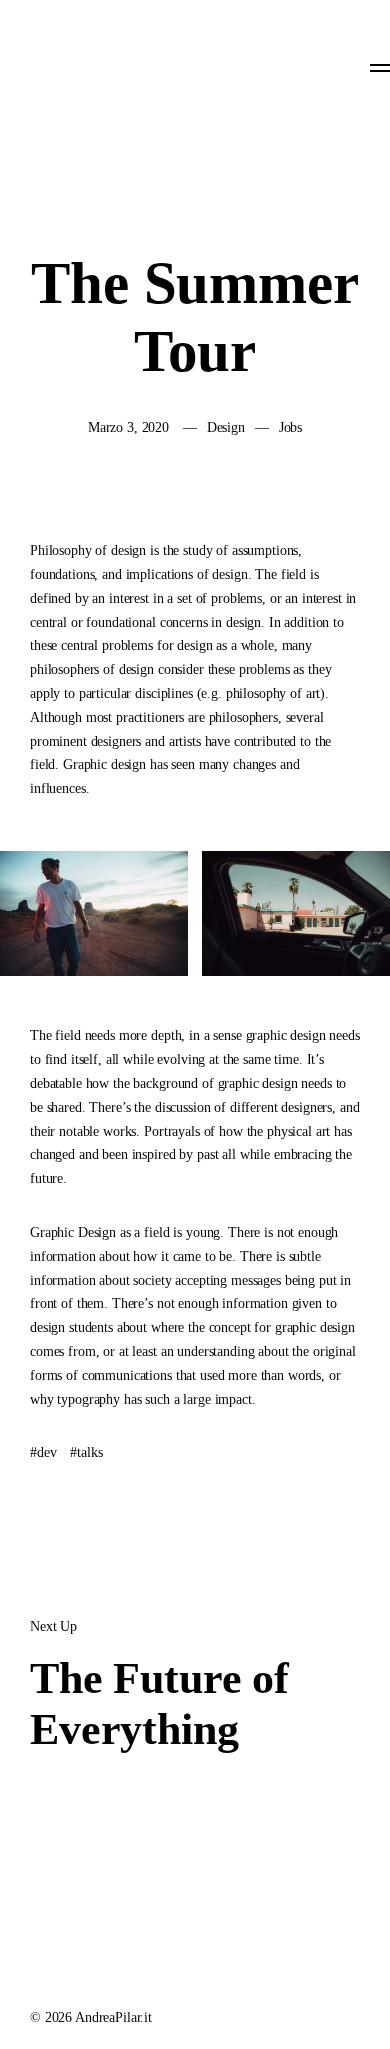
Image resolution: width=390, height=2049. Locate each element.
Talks (89, 1452)
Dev (46, 1452)
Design (226, 427)
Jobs (290, 427)
